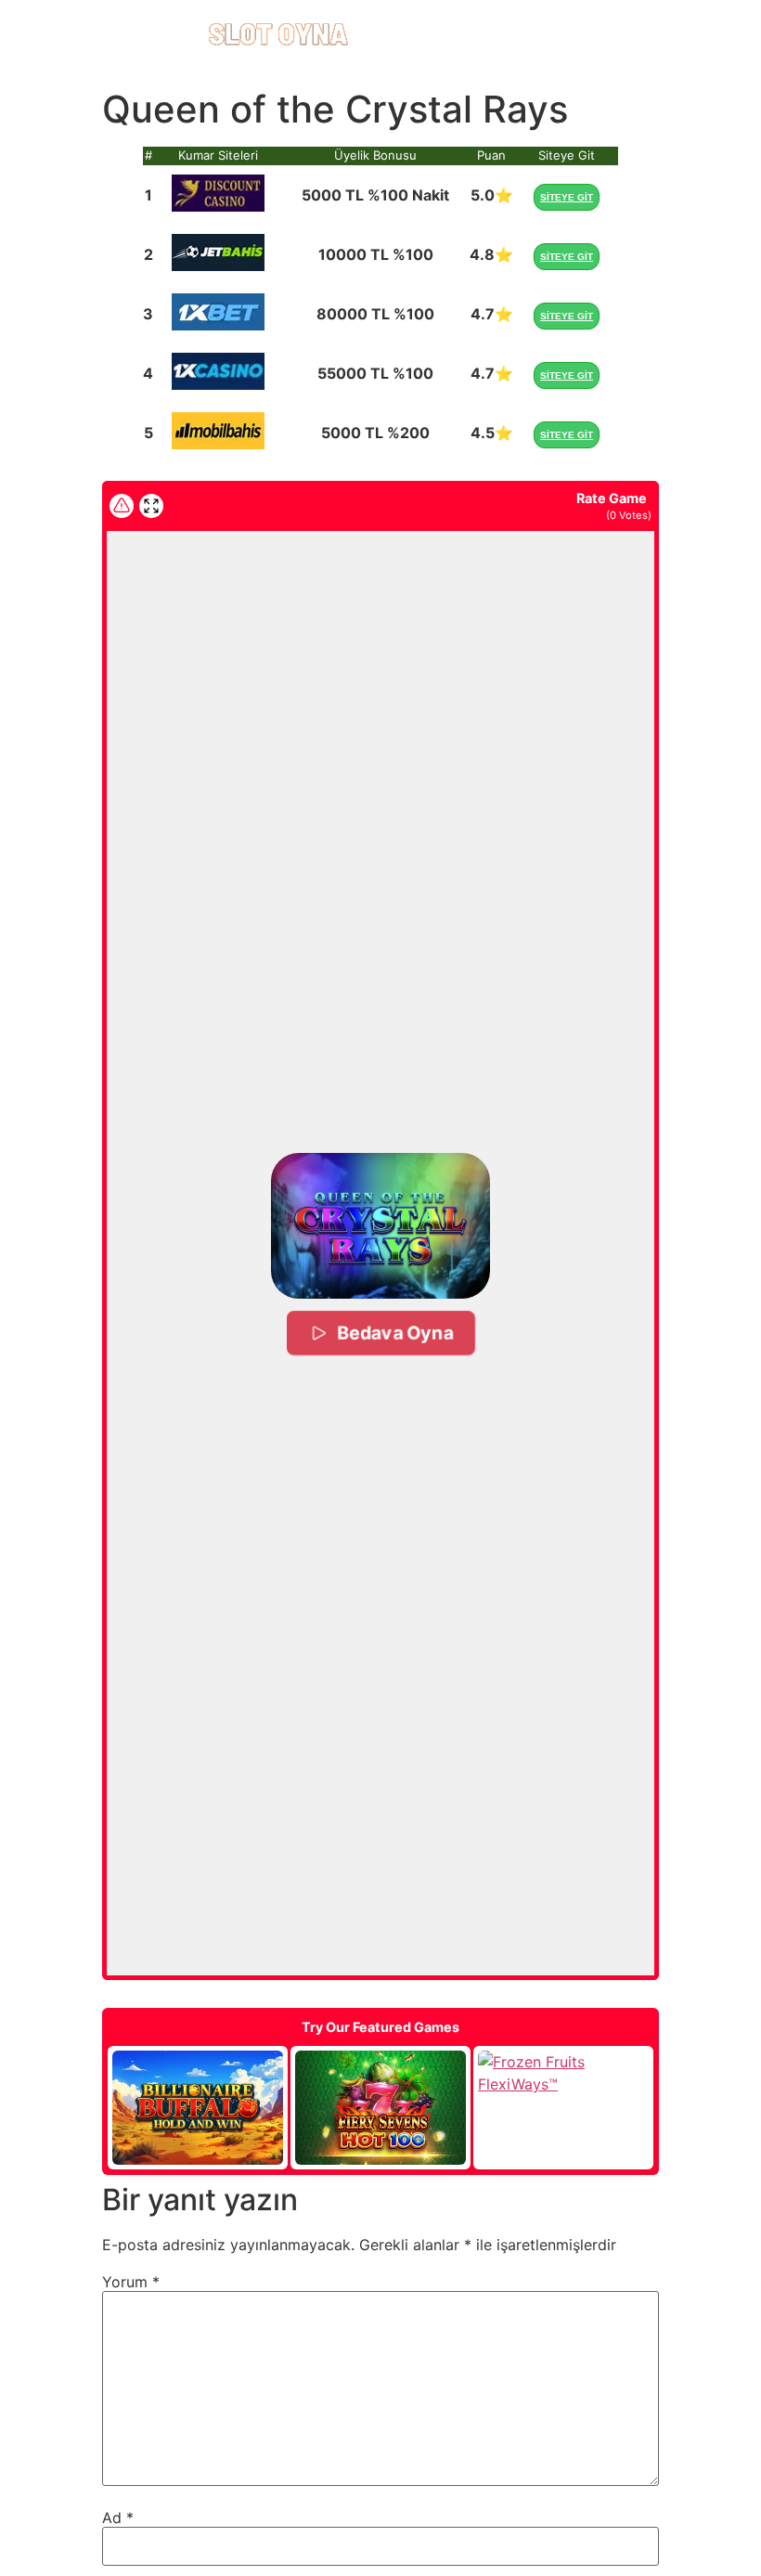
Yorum (131, 2282)
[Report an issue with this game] (122, 506)
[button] (380, 1226)
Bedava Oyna (395, 1333)
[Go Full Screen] (151, 506)
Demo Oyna (198, 2108)
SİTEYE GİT (567, 197)
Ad (118, 2518)
